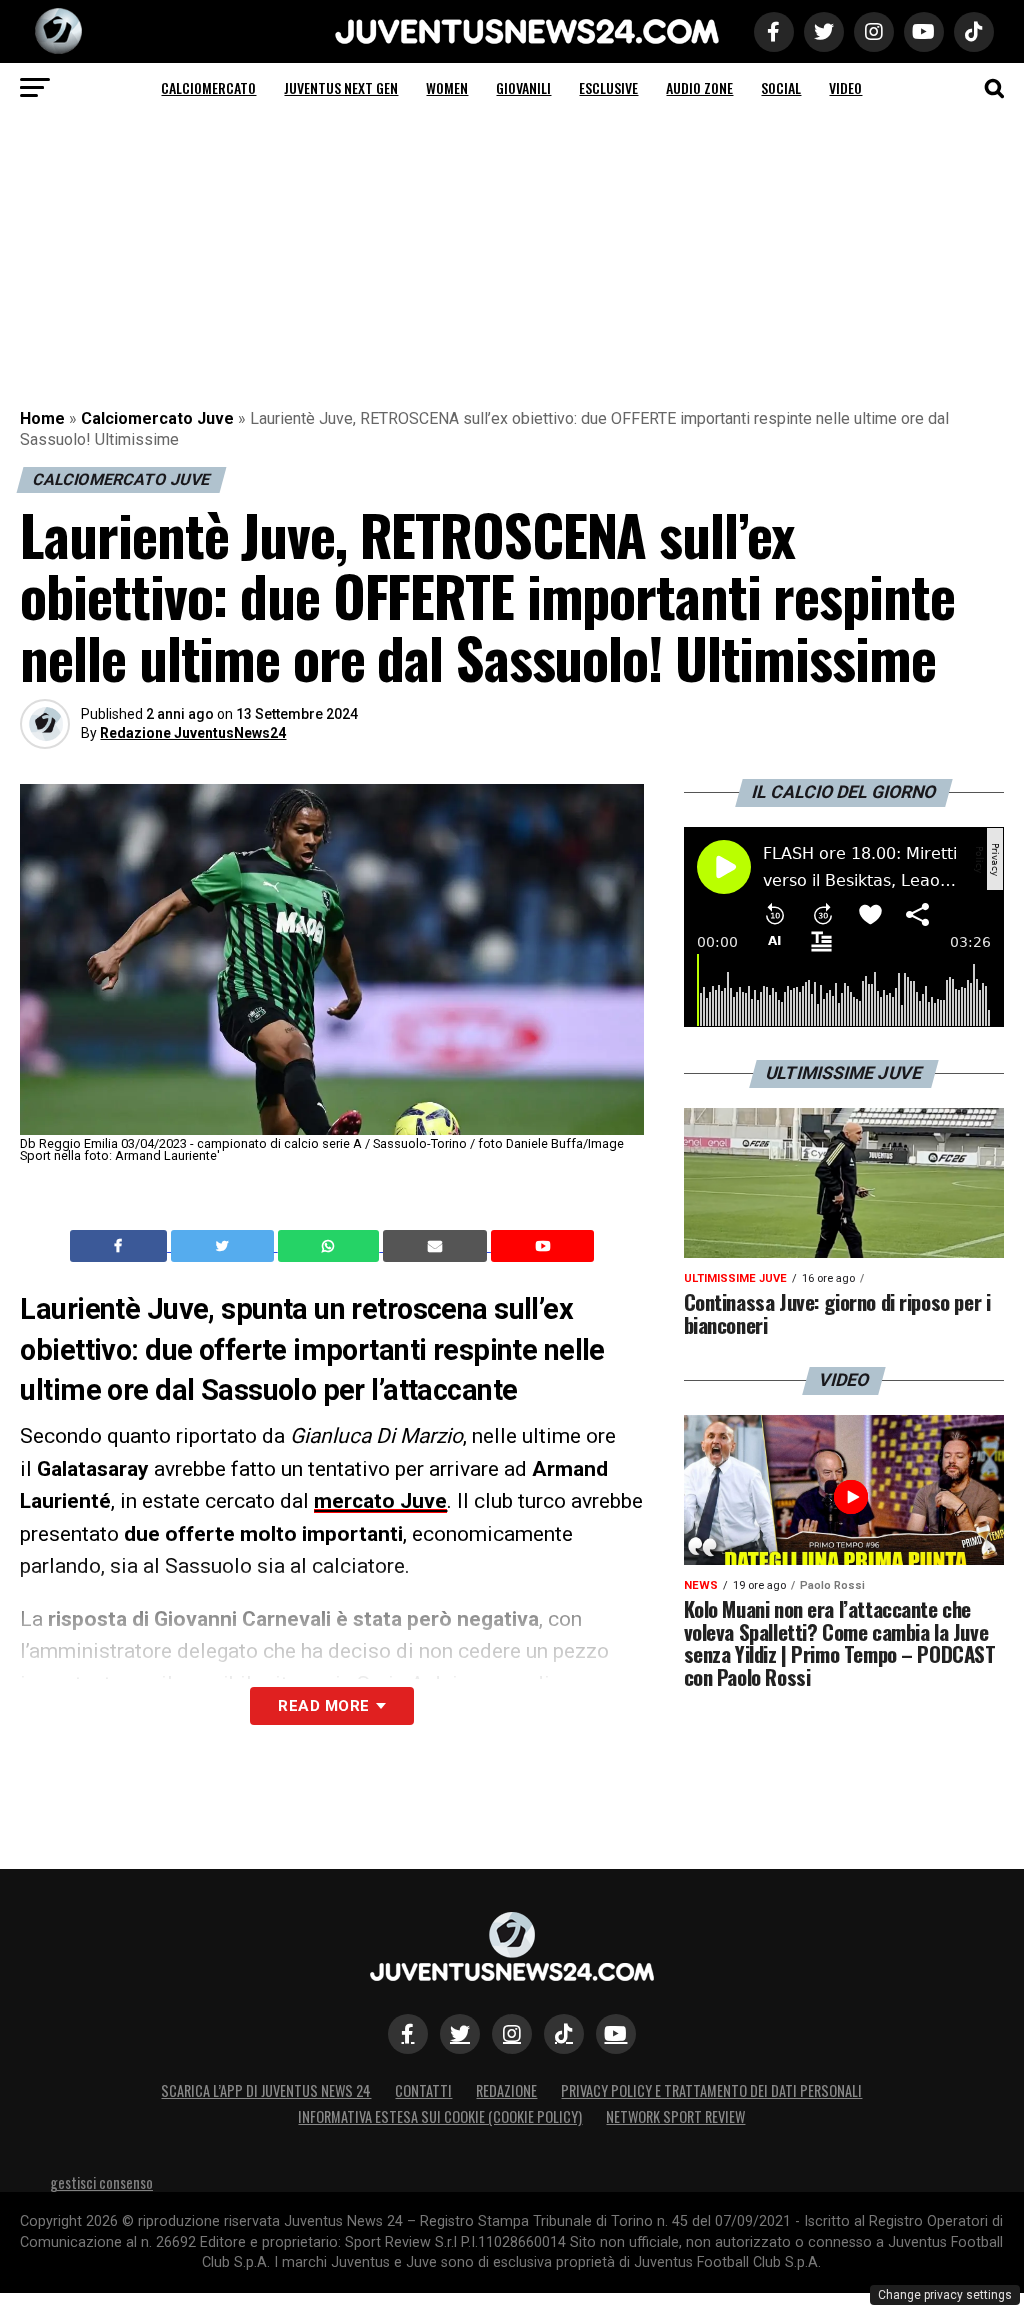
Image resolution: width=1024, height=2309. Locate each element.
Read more (323, 1706)
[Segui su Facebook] (408, 2034)
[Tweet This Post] (224, 1246)
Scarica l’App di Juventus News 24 (266, 2090)
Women (447, 87)
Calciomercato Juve (157, 418)
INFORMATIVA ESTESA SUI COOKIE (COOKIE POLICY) (440, 2116)
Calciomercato (208, 87)
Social (781, 87)
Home (42, 418)
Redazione (506, 2090)
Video (845, 87)
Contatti (423, 2090)
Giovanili (523, 87)
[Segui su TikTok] (564, 2034)
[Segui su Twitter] (460, 2034)
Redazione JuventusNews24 (193, 733)
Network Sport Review (675, 2116)
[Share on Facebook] (121, 1246)
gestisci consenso (101, 2182)
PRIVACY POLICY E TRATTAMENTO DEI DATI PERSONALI (711, 2090)
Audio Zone (699, 87)
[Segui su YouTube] (616, 2034)
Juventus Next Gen (341, 87)
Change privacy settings (945, 2295)
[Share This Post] (331, 1246)
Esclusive (608, 87)
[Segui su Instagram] (512, 2034)
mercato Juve (380, 1501)
